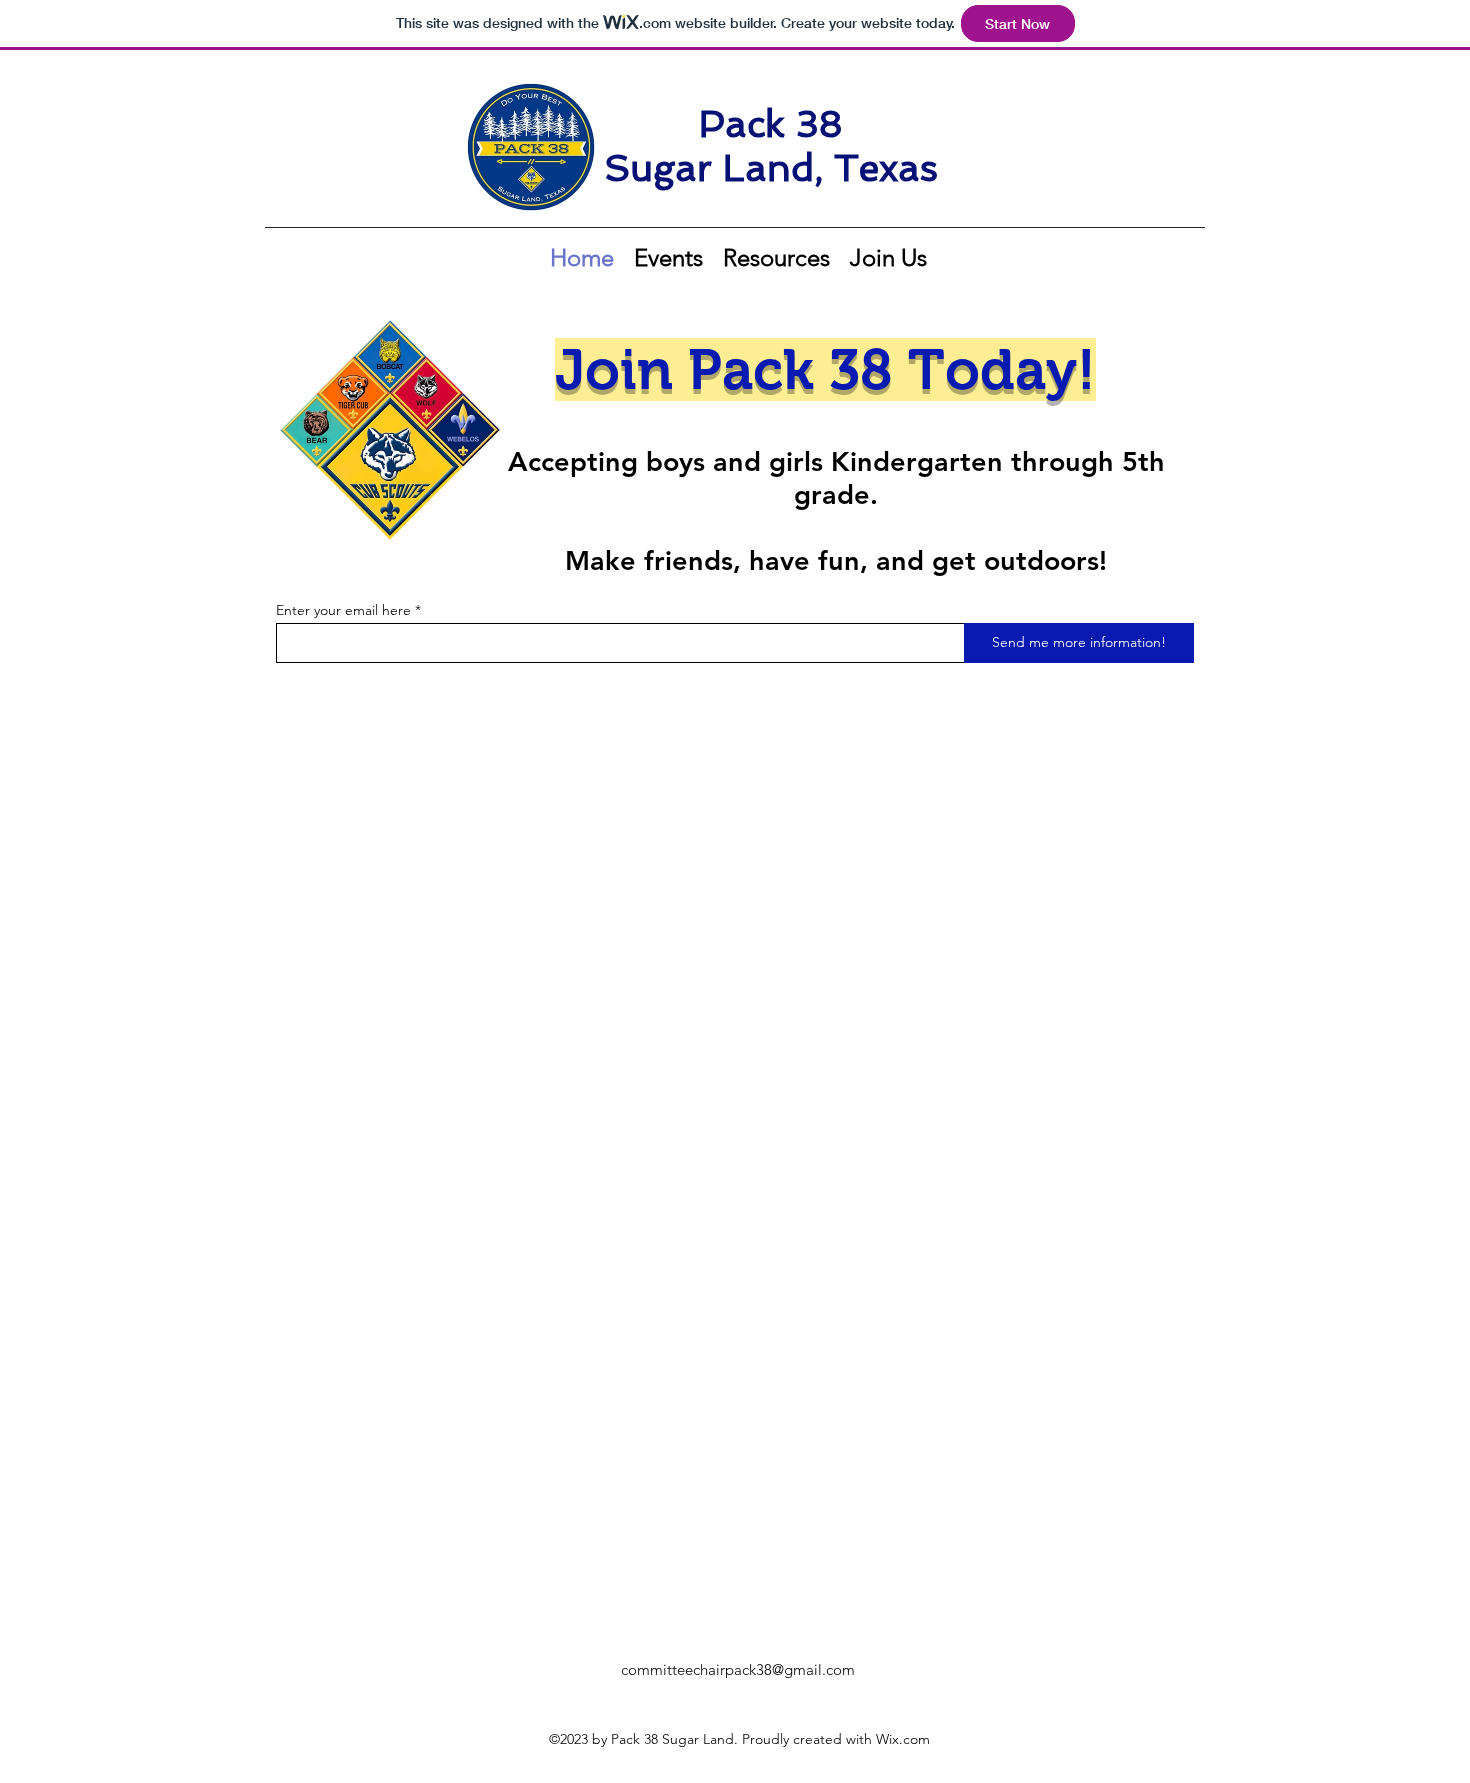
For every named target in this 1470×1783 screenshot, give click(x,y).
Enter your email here (343, 610)
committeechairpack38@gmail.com (738, 1669)
